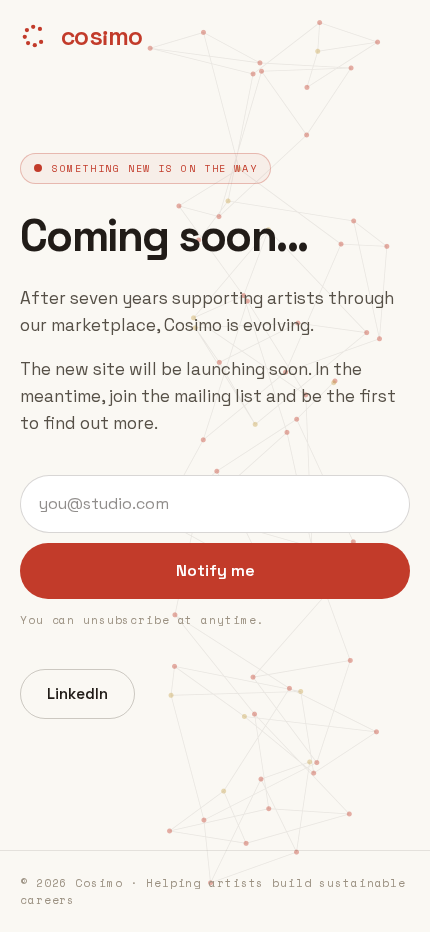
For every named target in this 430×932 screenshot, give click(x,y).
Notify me (215, 570)
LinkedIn (77, 693)
